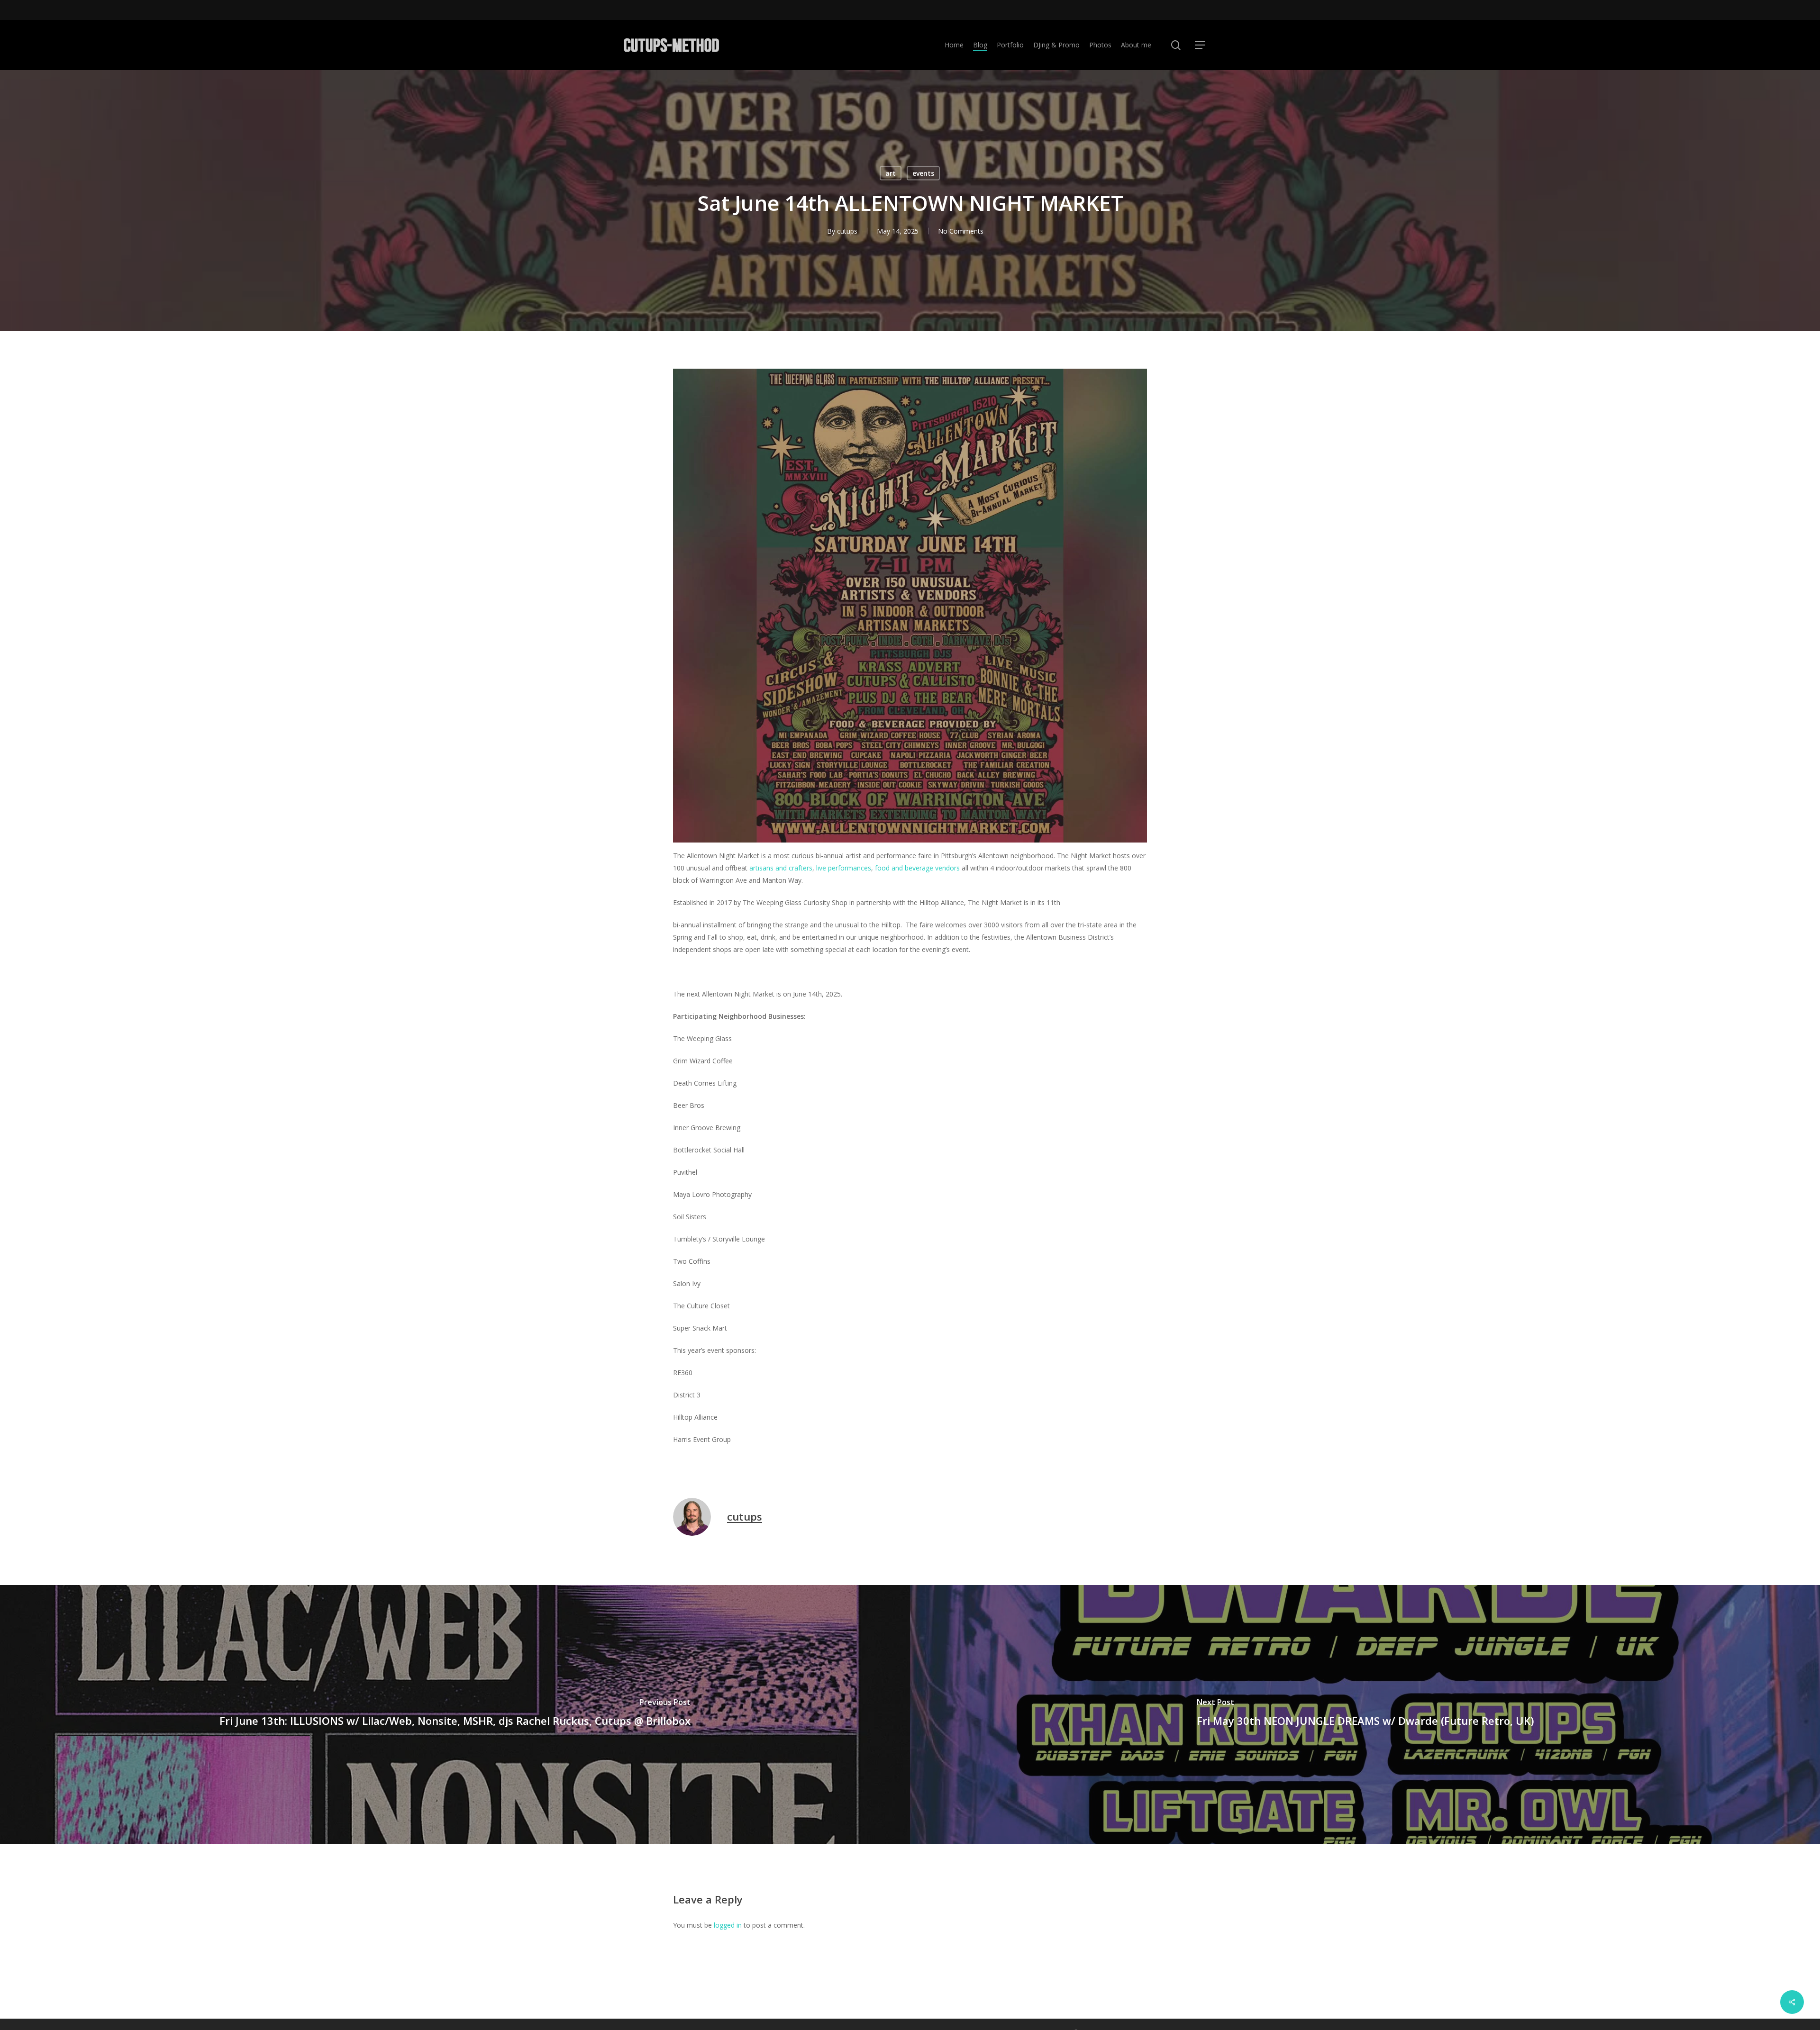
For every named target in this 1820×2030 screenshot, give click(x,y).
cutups (847, 231)
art (891, 173)
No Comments (961, 231)
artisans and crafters (781, 868)
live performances (844, 868)
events (923, 173)
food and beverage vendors (917, 868)
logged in (728, 1925)
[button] (1200, 45)
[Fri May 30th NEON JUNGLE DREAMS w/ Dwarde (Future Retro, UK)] (1365, 1715)
